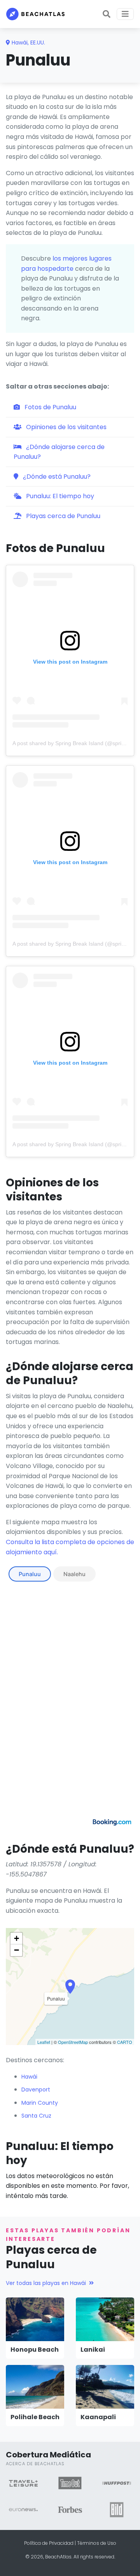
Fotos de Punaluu (50, 407)
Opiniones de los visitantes (66, 427)
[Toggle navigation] (125, 14)
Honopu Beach (35, 2350)
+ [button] (17, 1938)
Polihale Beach (35, 2417)
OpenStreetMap (73, 2042)
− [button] (17, 1950)
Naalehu (74, 1574)
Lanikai (93, 2350)
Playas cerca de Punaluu (62, 516)
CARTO (125, 2042)
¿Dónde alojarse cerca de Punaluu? (59, 452)
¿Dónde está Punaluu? (56, 477)
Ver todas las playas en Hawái (46, 2283)
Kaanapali (98, 2417)
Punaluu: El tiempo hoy (59, 496)
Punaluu (30, 1574)
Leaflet (44, 2042)
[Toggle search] (107, 14)
